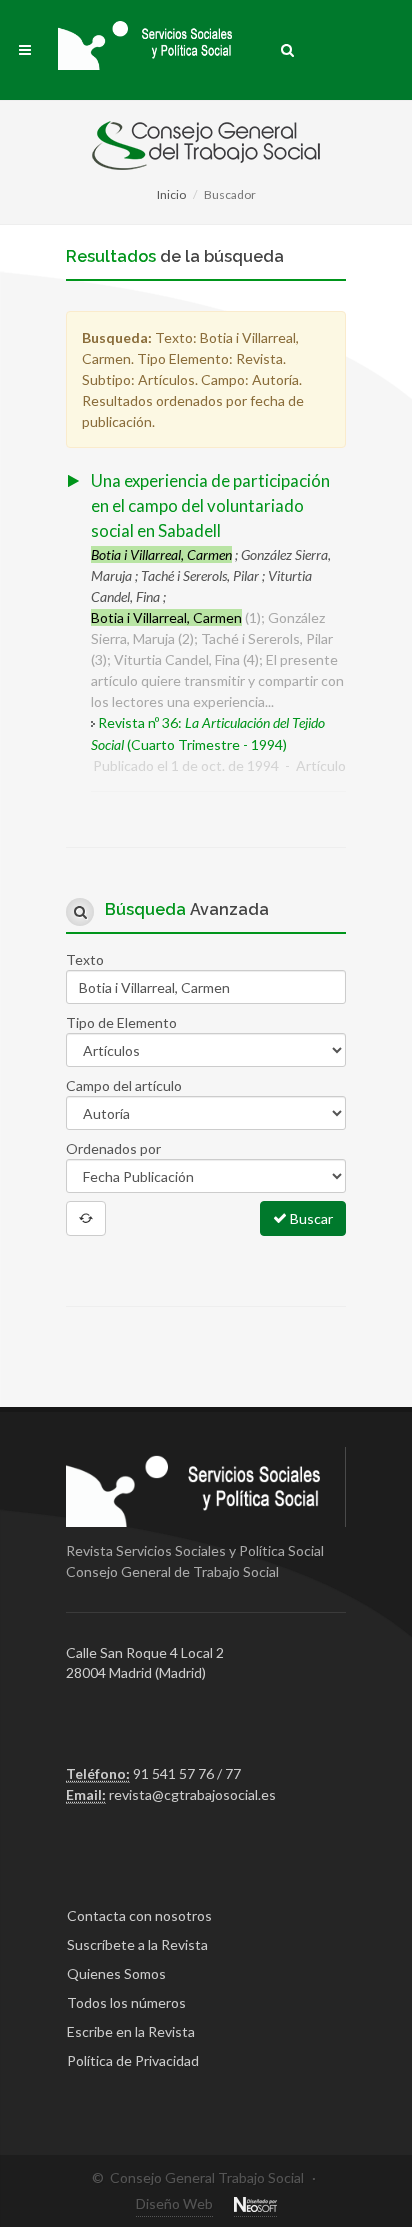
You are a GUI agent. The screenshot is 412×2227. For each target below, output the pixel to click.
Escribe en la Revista (131, 2031)
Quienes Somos (116, 1973)
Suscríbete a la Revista (137, 1944)
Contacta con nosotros (139, 1915)
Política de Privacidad (133, 2060)
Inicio (171, 194)
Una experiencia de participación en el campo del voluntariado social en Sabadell (210, 505)
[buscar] (288, 47)
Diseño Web (174, 2203)
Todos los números (126, 2002)
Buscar (310, 1218)
